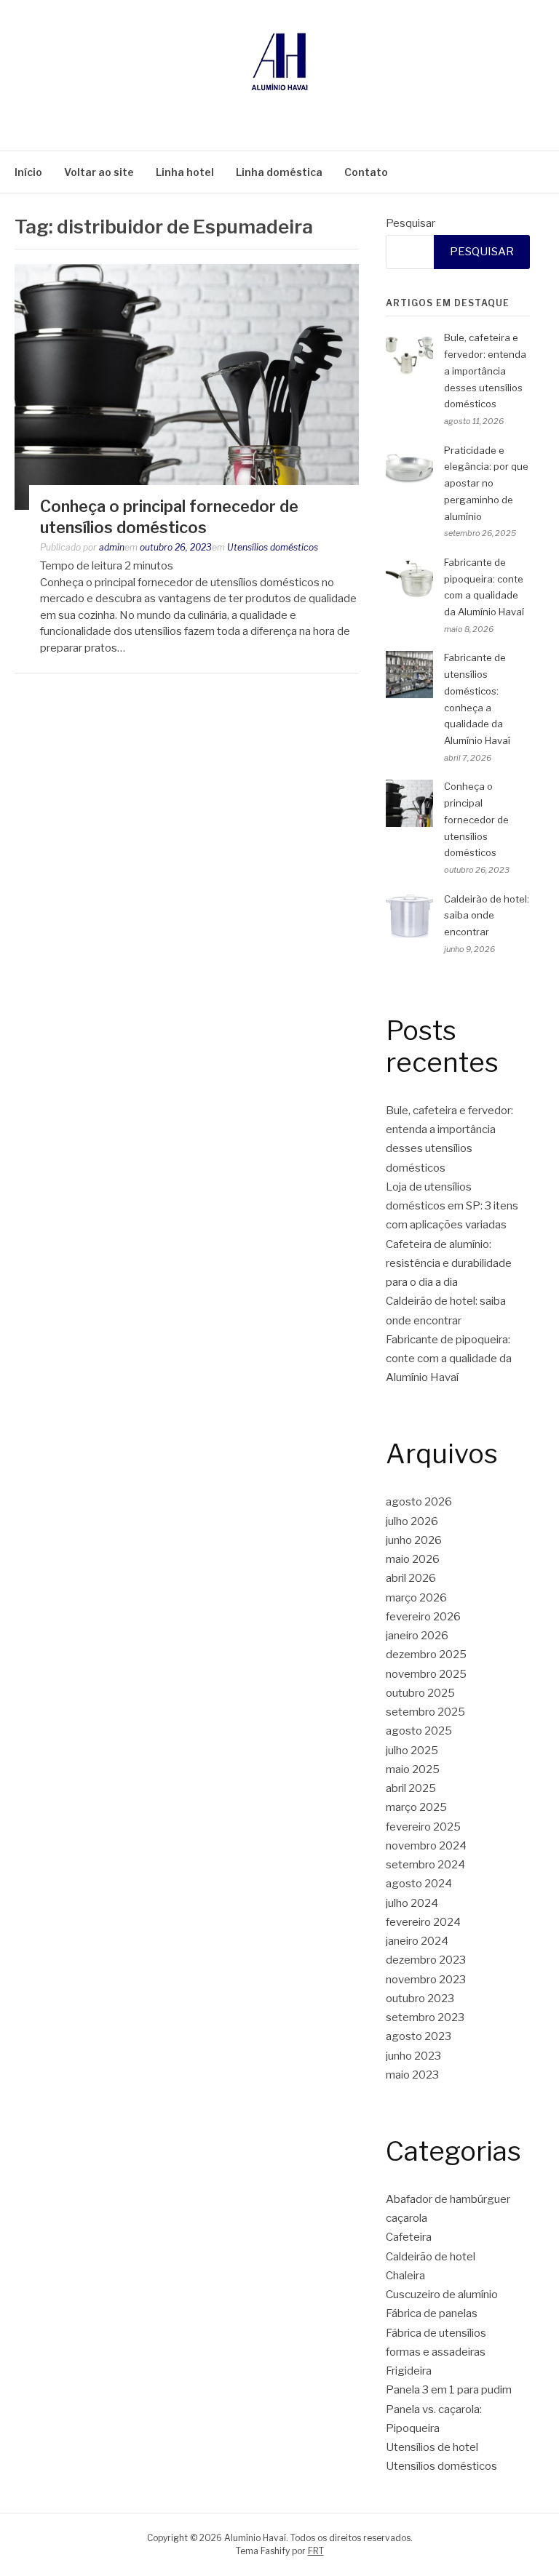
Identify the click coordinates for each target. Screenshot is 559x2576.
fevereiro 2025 (423, 1827)
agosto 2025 (419, 1731)
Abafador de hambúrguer (448, 2199)
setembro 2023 (425, 2017)
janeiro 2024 (417, 1941)
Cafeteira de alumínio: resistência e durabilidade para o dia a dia (449, 1264)
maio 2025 (413, 1769)
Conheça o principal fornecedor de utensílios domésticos (476, 819)
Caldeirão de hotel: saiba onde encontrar (487, 916)
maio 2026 (413, 1559)
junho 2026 (414, 1540)
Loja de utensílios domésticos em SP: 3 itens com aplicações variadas (452, 1206)
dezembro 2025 (426, 1655)
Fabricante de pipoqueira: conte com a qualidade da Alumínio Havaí (449, 1359)
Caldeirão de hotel (431, 2257)
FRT (316, 2551)
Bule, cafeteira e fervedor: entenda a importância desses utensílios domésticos (485, 371)
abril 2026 (411, 1578)
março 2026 (416, 1598)
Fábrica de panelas (432, 2313)
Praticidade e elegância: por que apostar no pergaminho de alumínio (486, 483)
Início (28, 172)
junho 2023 (413, 2056)
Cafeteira (409, 2237)
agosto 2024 (419, 1884)
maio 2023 (412, 2075)
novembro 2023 (426, 1980)
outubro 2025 (420, 1693)
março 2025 (416, 1807)
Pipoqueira (413, 2428)
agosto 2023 (419, 2036)
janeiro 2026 (417, 1636)
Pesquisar (411, 223)
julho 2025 (412, 1751)
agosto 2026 (419, 1502)
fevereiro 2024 (423, 1922)
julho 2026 (412, 1521)
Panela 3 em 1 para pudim (449, 2390)
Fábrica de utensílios (436, 2333)
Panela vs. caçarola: (434, 2409)
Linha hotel (185, 172)
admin (112, 547)
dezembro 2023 (426, 1960)
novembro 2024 (426, 1846)
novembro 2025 (426, 1674)
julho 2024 (412, 1903)
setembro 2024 (425, 1865)
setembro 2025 (425, 1712)
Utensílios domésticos (273, 547)
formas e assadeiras (436, 2352)
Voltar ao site (99, 172)
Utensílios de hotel (432, 2447)
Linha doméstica (279, 172)
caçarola (407, 2218)
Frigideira (409, 2371)
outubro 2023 (420, 1999)
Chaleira (405, 2276)
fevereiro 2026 (423, 1617)
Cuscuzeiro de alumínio (442, 2295)
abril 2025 (411, 1788)
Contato (366, 172)
